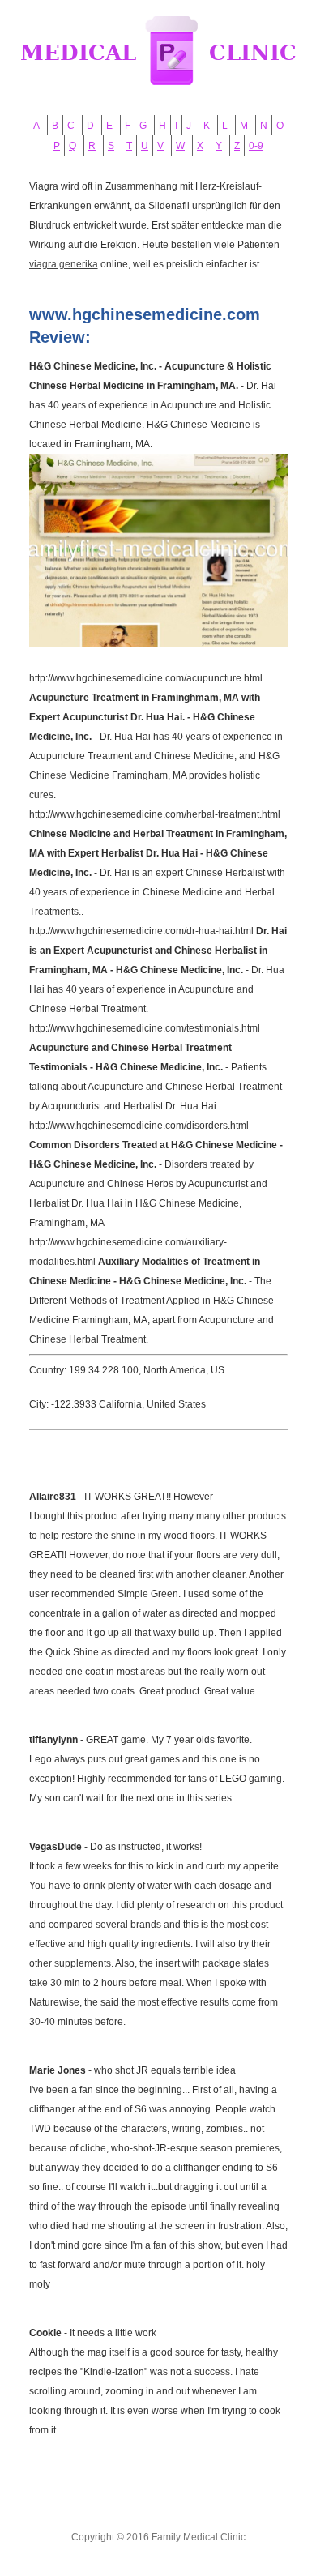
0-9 (256, 146)
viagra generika (64, 264)
